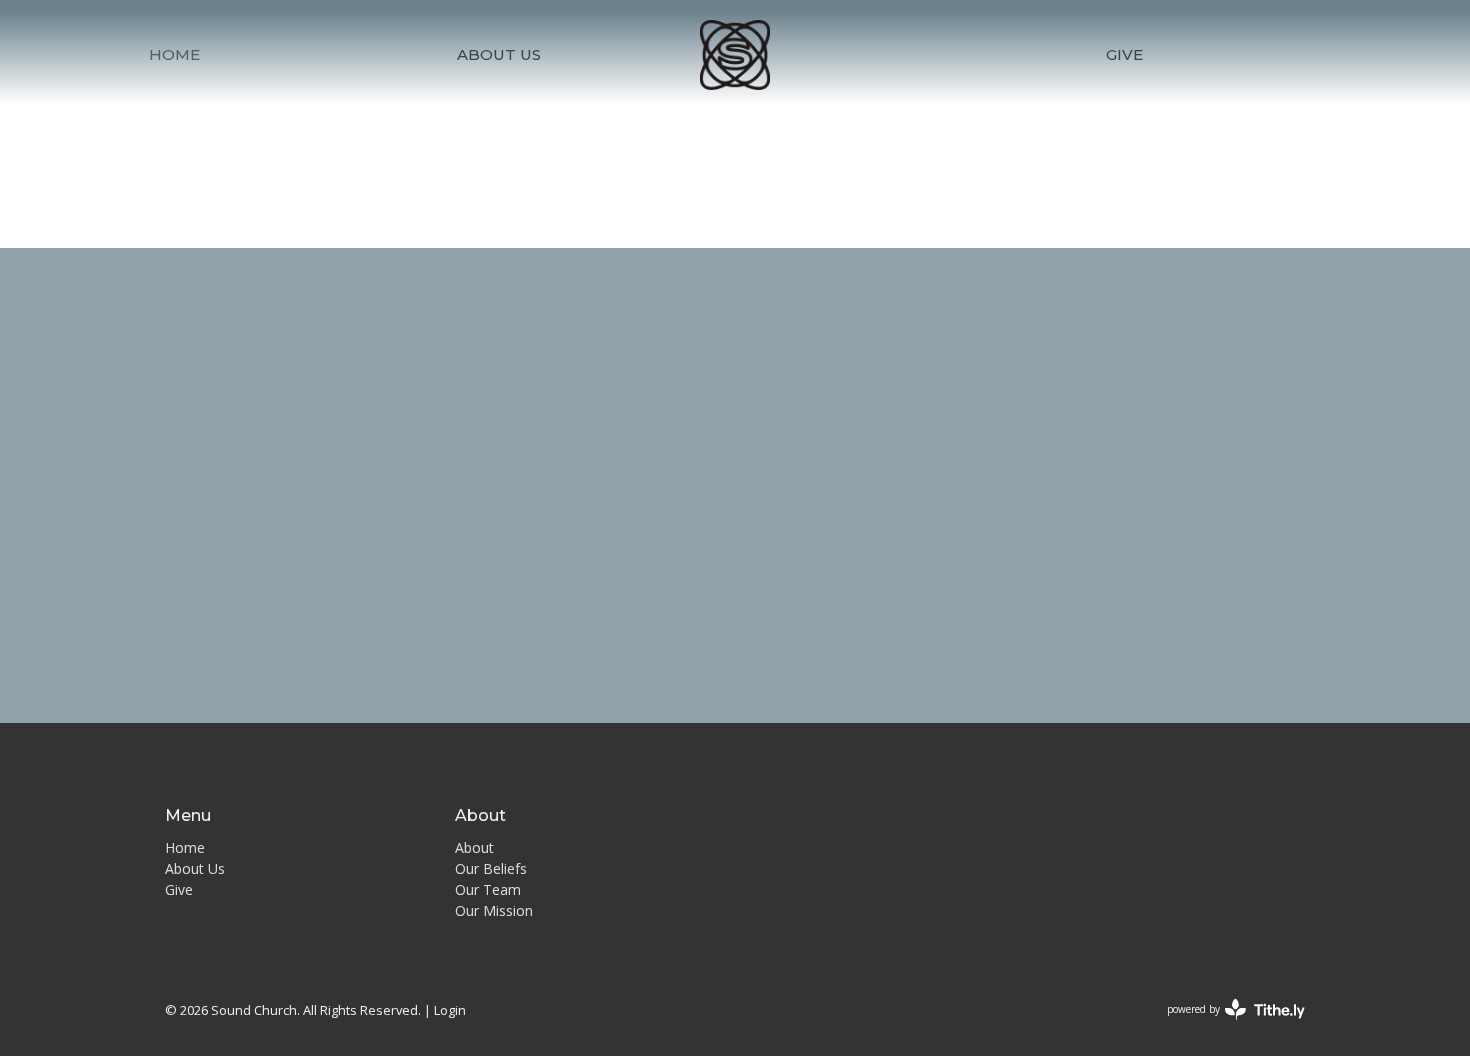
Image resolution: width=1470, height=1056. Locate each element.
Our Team (488, 889)
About (474, 847)
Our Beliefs (491, 868)
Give (1124, 54)
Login (450, 1010)
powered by (1225, 1026)
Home (174, 54)
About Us (499, 54)
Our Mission (494, 910)
